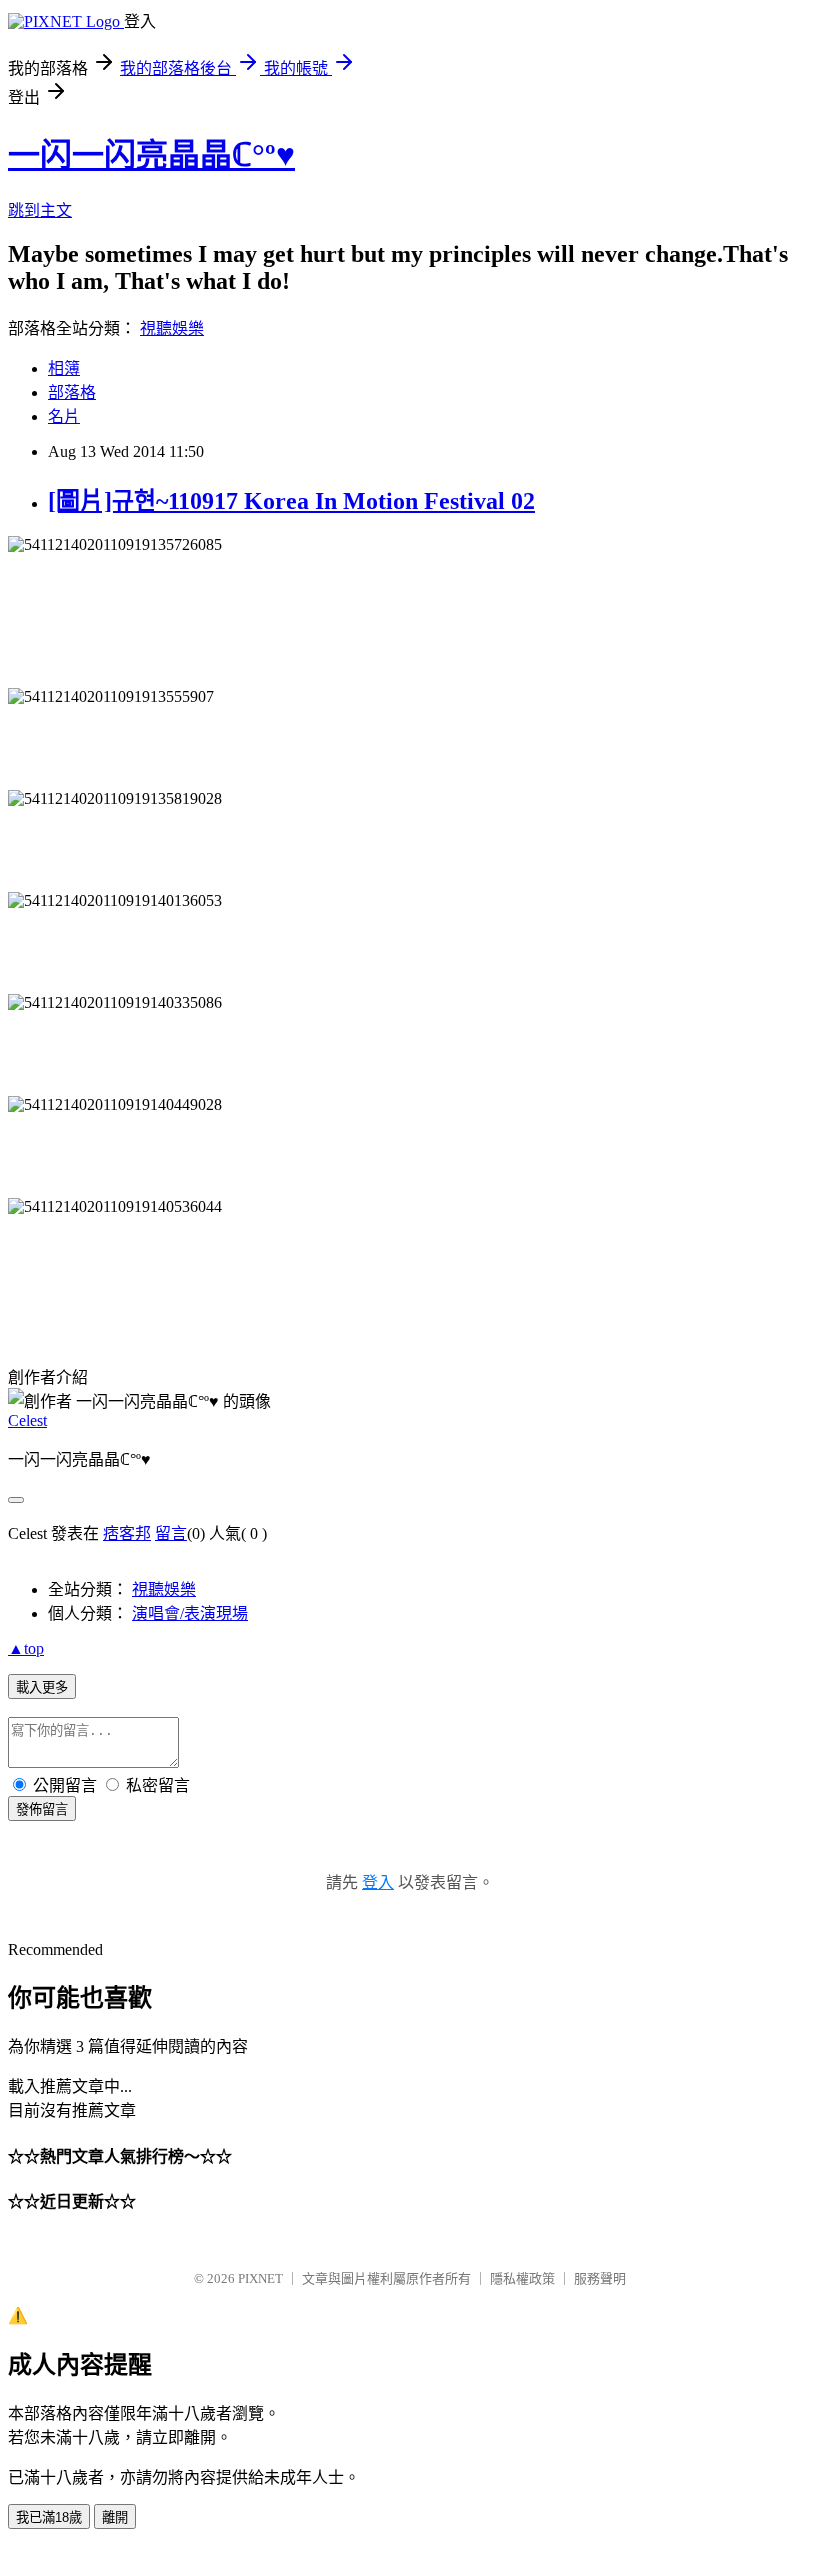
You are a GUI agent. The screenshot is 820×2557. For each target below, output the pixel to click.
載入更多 (42, 1687)
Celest (27, 1420)
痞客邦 (127, 1533)
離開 (115, 2517)
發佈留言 (42, 1809)
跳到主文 (40, 210)
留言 (171, 1533)
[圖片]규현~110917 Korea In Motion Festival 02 (291, 501)
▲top (26, 1648)
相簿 (64, 368)
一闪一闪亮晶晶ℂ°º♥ (151, 155)
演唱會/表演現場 (190, 1613)
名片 (64, 416)
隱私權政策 (522, 2278)
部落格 (72, 392)
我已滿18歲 (49, 2517)
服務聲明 (600, 2278)
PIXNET (260, 2278)
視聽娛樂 (172, 328)
